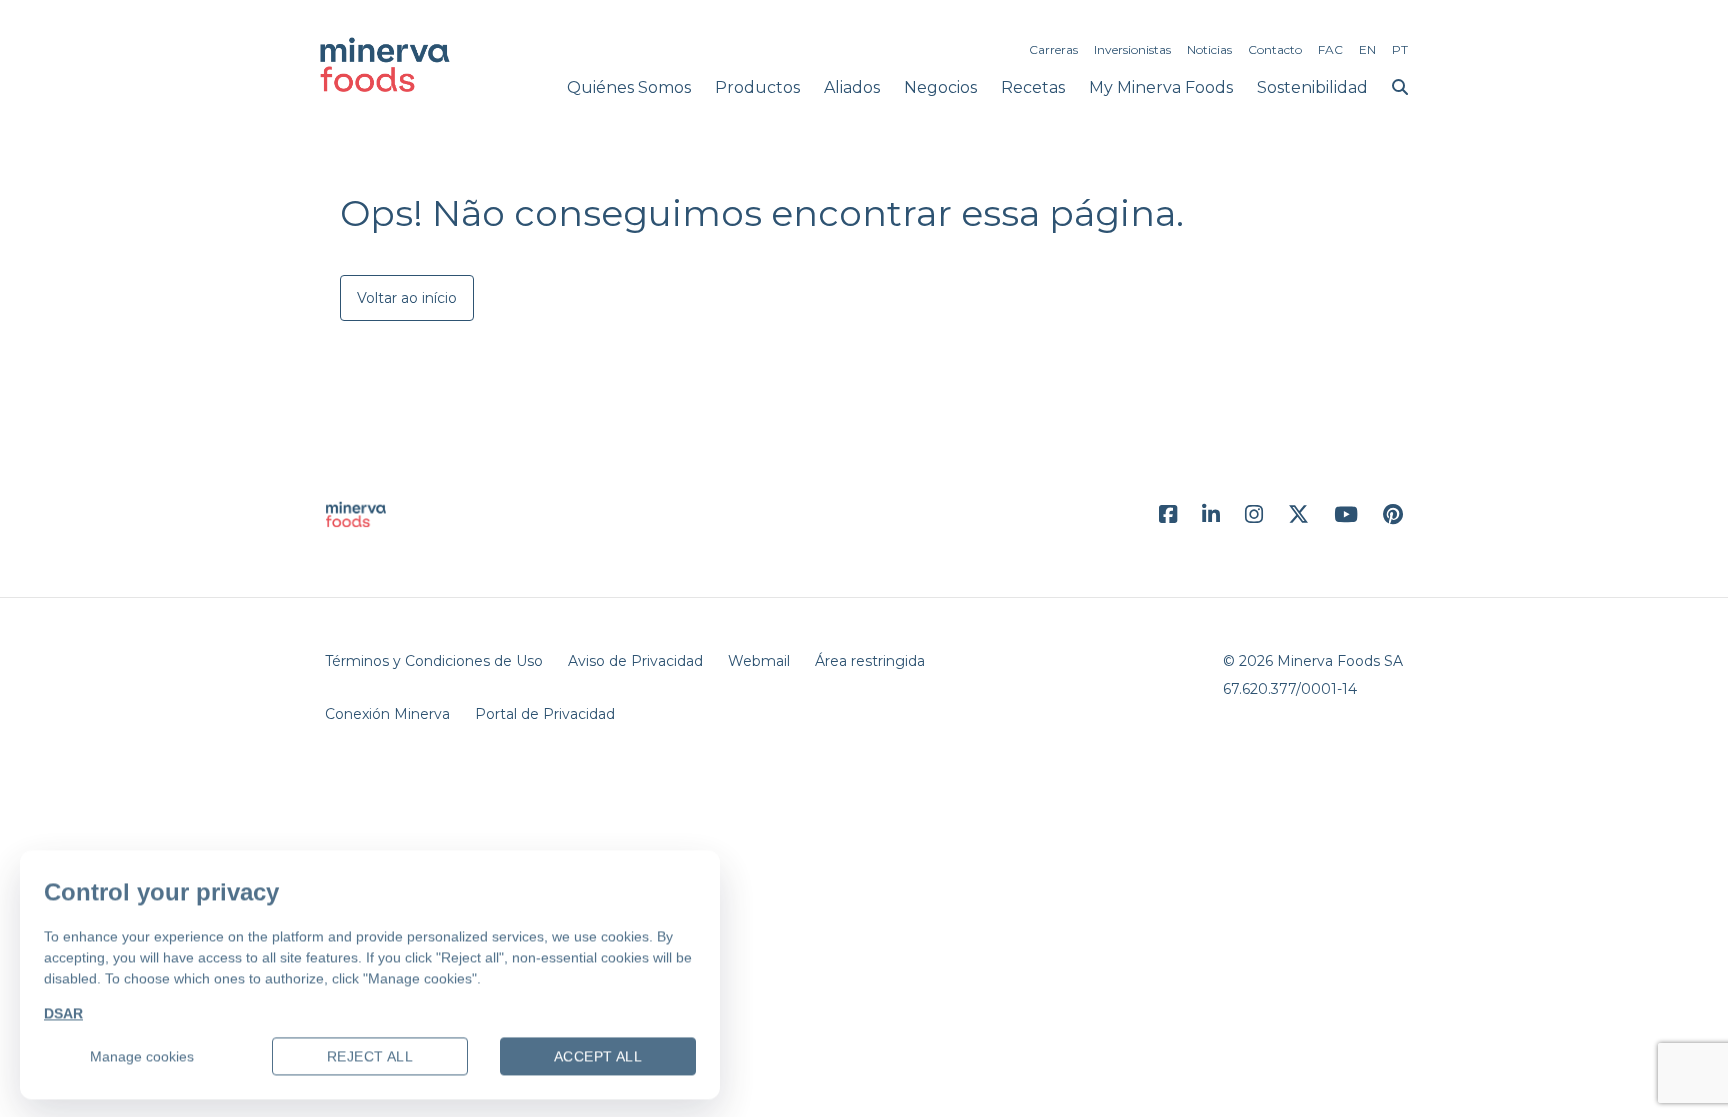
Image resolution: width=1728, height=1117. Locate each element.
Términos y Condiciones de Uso (434, 661)
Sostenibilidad (1312, 87)
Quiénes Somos (629, 87)
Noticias (1209, 49)
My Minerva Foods (1161, 87)
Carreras (1053, 49)
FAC (1330, 49)
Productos (757, 87)
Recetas (1033, 87)
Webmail (759, 661)
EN (1367, 49)
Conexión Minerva (387, 714)
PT (1400, 49)
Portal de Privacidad (545, 714)
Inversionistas (1132, 49)
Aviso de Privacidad (635, 661)
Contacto (1275, 49)
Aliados (852, 87)
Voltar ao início (407, 298)
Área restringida (870, 661)
